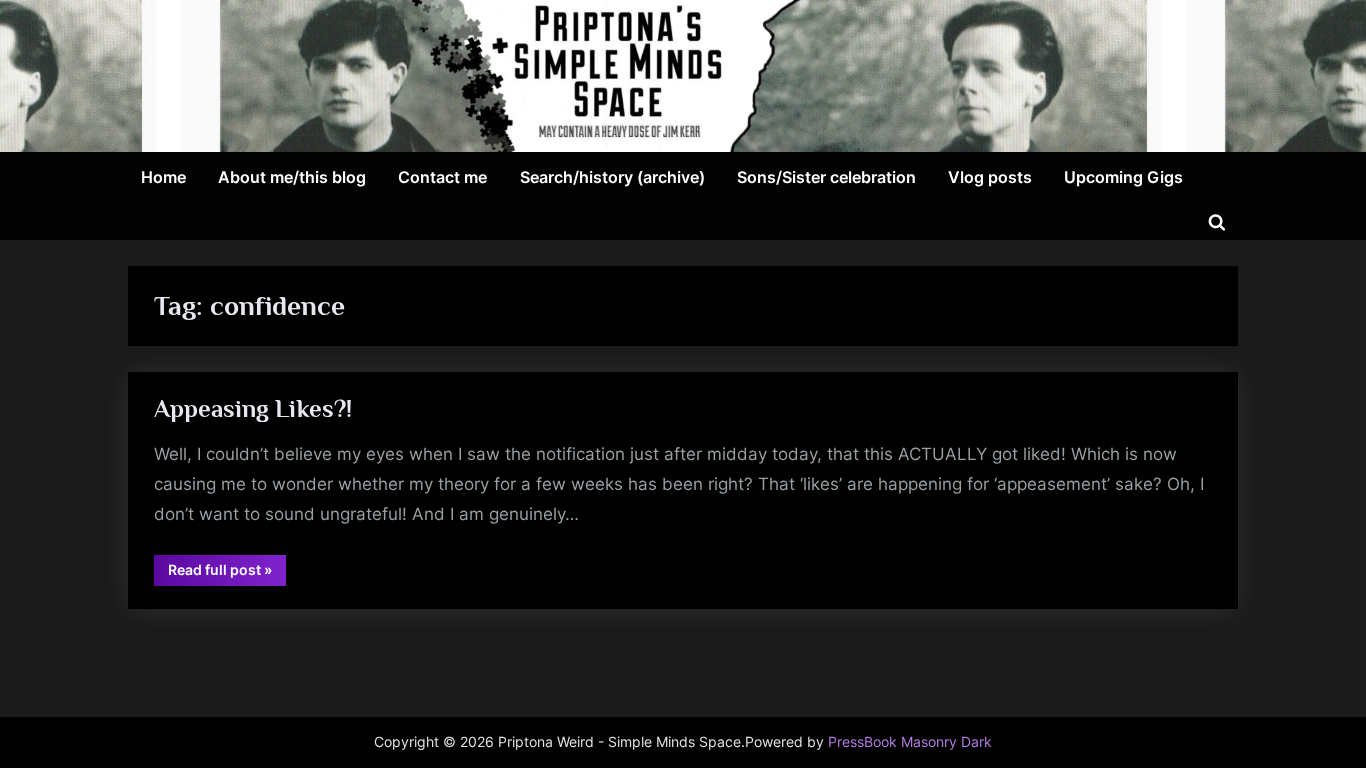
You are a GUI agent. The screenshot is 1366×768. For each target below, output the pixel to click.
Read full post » (227, 573)
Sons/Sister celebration (826, 177)
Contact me (442, 177)
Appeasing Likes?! (253, 408)
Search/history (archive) (612, 177)
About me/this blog (292, 177)
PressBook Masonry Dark (910, 742)
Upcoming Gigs (1123, 177)
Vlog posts (990, 177)
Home (163, 177)
